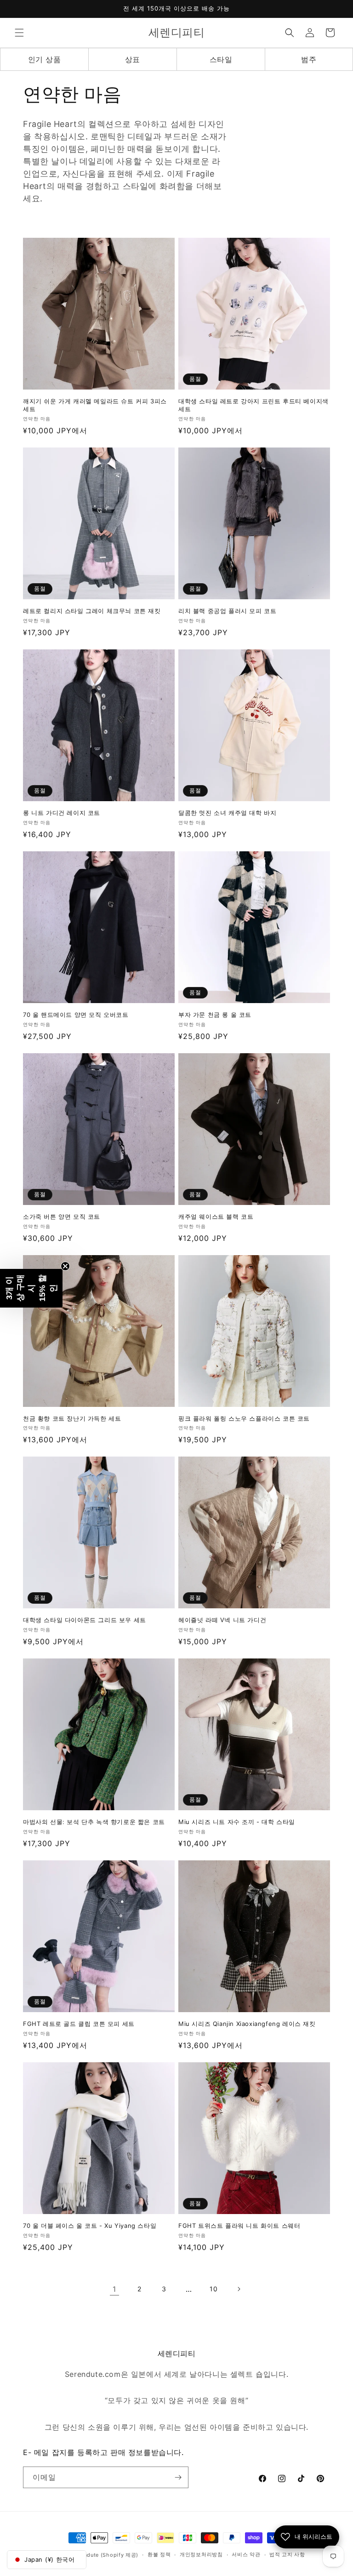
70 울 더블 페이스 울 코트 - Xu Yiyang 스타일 (90, 2226)
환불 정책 (159, 2554)
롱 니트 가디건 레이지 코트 (62, 813)
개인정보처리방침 (201, 2554)
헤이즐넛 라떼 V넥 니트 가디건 (222, 1620)
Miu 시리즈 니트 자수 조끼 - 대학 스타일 (237, 1822)
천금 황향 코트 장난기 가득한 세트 (72, 1418)
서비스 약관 (246, 2554)
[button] (19, 33)
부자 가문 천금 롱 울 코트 (215, 1015)
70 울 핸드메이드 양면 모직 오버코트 (76, 1015)
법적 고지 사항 (287, 2554)
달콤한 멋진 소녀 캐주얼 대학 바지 (227, 813)
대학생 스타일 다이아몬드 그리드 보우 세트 (85, 1620)
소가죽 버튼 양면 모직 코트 (62, 1216)
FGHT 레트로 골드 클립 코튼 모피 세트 (79, 2024)
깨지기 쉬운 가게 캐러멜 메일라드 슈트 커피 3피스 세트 (95, 405)
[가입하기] (178, 2477)
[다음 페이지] (239, 2289)
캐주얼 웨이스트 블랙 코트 (216, 1216)
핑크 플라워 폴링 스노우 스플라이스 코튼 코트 (244, 1418)
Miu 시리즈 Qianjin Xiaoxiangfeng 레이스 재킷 (247, 2024)
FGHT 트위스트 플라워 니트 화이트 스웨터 (239, 2226)
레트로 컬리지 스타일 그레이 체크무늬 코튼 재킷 (92, 611)
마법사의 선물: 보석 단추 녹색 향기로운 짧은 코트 (94, 1822)
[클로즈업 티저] (65, 1266)
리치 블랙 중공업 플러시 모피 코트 (227, 611)
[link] (114, 2289)
